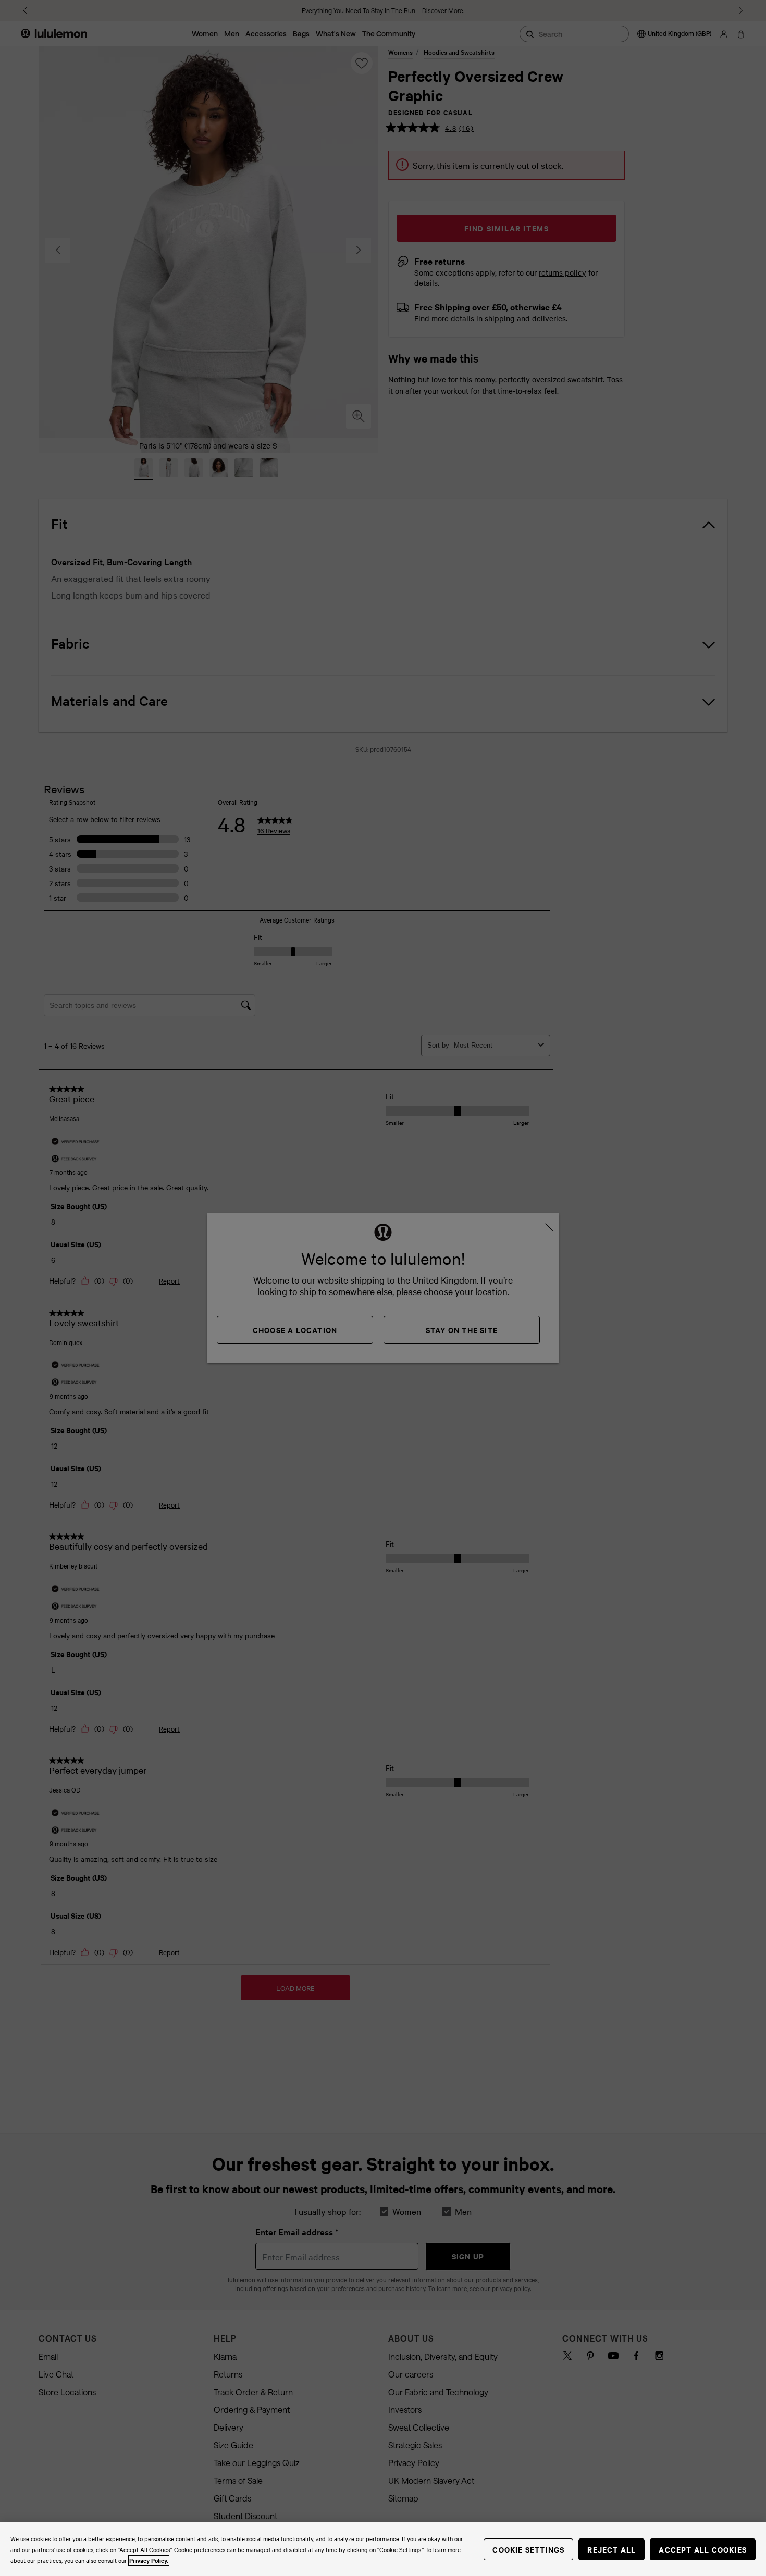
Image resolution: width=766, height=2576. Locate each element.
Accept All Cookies (703, 2549)
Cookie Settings (528, 2549)
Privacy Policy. (149, 2560)
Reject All (611, 2549)
